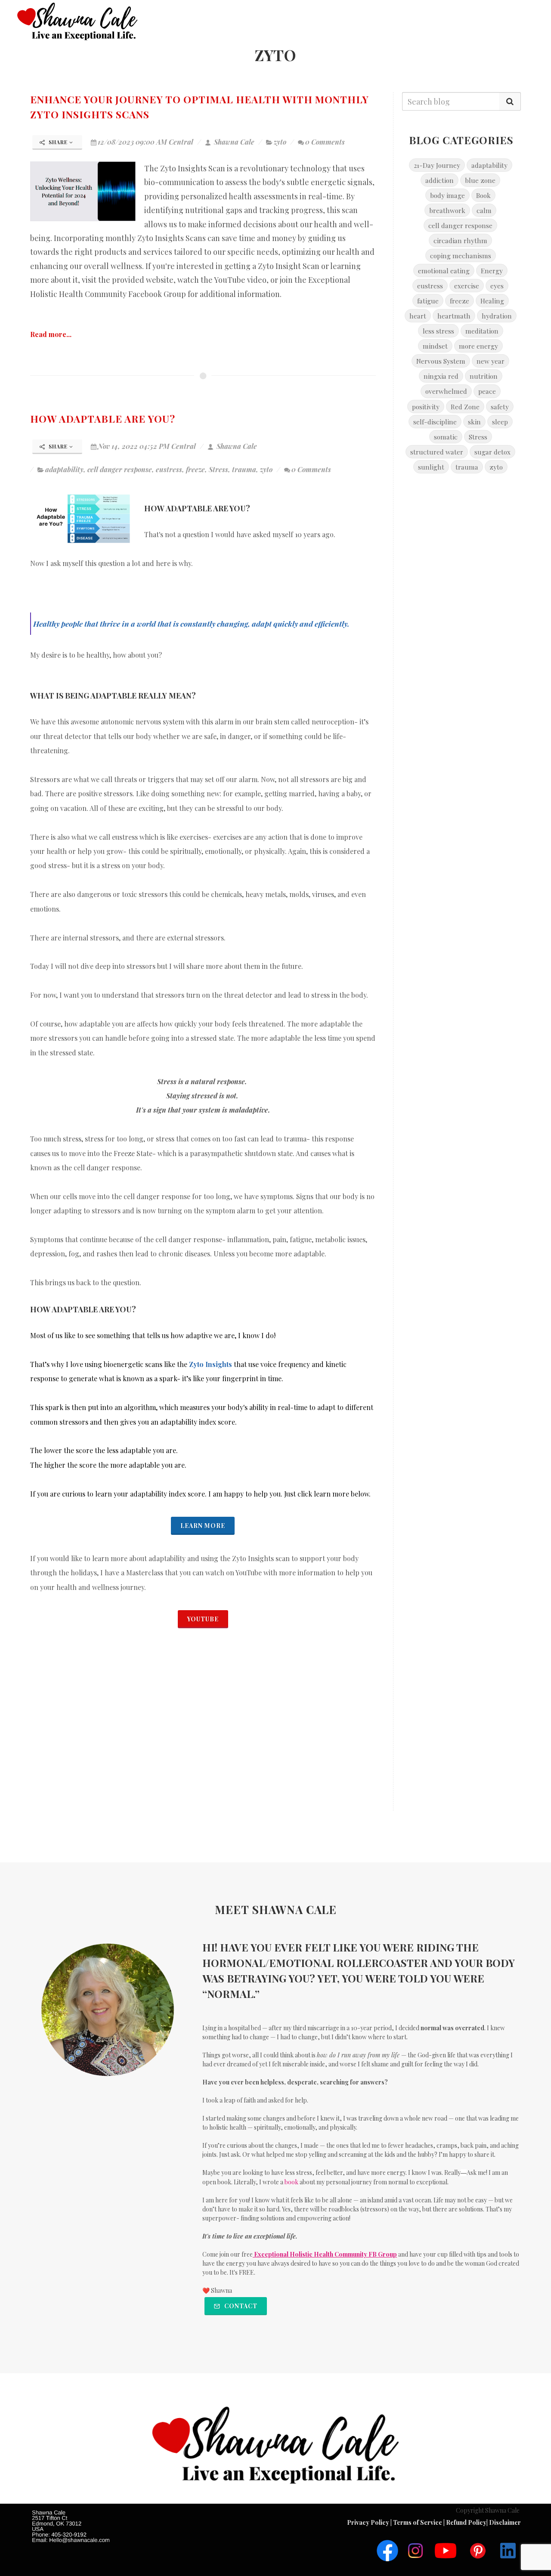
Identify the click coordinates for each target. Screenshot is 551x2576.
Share (58, 142)
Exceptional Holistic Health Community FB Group (325, 2254)
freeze (195, 469)
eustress (169, 469)
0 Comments (325, 142)
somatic (446, 437)
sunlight (431, 467)
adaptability (64, 469)
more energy (478, 346)
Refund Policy (466, 2522)
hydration (497, 316)
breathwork (447, 210)
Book (483, 195)
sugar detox (492, 452)
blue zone (480, 180)
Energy (492, 271)
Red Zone (465, 407)
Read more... (51, 334)
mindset (435, 346)
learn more (203, 1526)
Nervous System (441, 361)
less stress (438, 331)
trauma (244, 469)
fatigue (428, 301)
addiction (440, 180)
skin (474, 422)
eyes (497, 286)
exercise (467, 286)
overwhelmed (446, 391)
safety (500, 407)
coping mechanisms (461, 255)
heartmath (454, 316)
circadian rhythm (460, 240)
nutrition (484, 376)
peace (487, 391)
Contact (240, 2306)
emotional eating (444, 271)
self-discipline (435, 422)
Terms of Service (418, 2522)
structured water (437, 452)
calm (484, 210)
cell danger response (120, 469)
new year (491, 361)
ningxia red (441, 376)
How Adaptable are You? (103, 419)
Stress (218, 469)
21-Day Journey (437, 165)
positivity (426, 407)
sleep (500, 422)
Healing (492, 301)
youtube (203, 1619)
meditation (482, 331)
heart (418, 316)
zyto (280, 142)
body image (447, 195)
